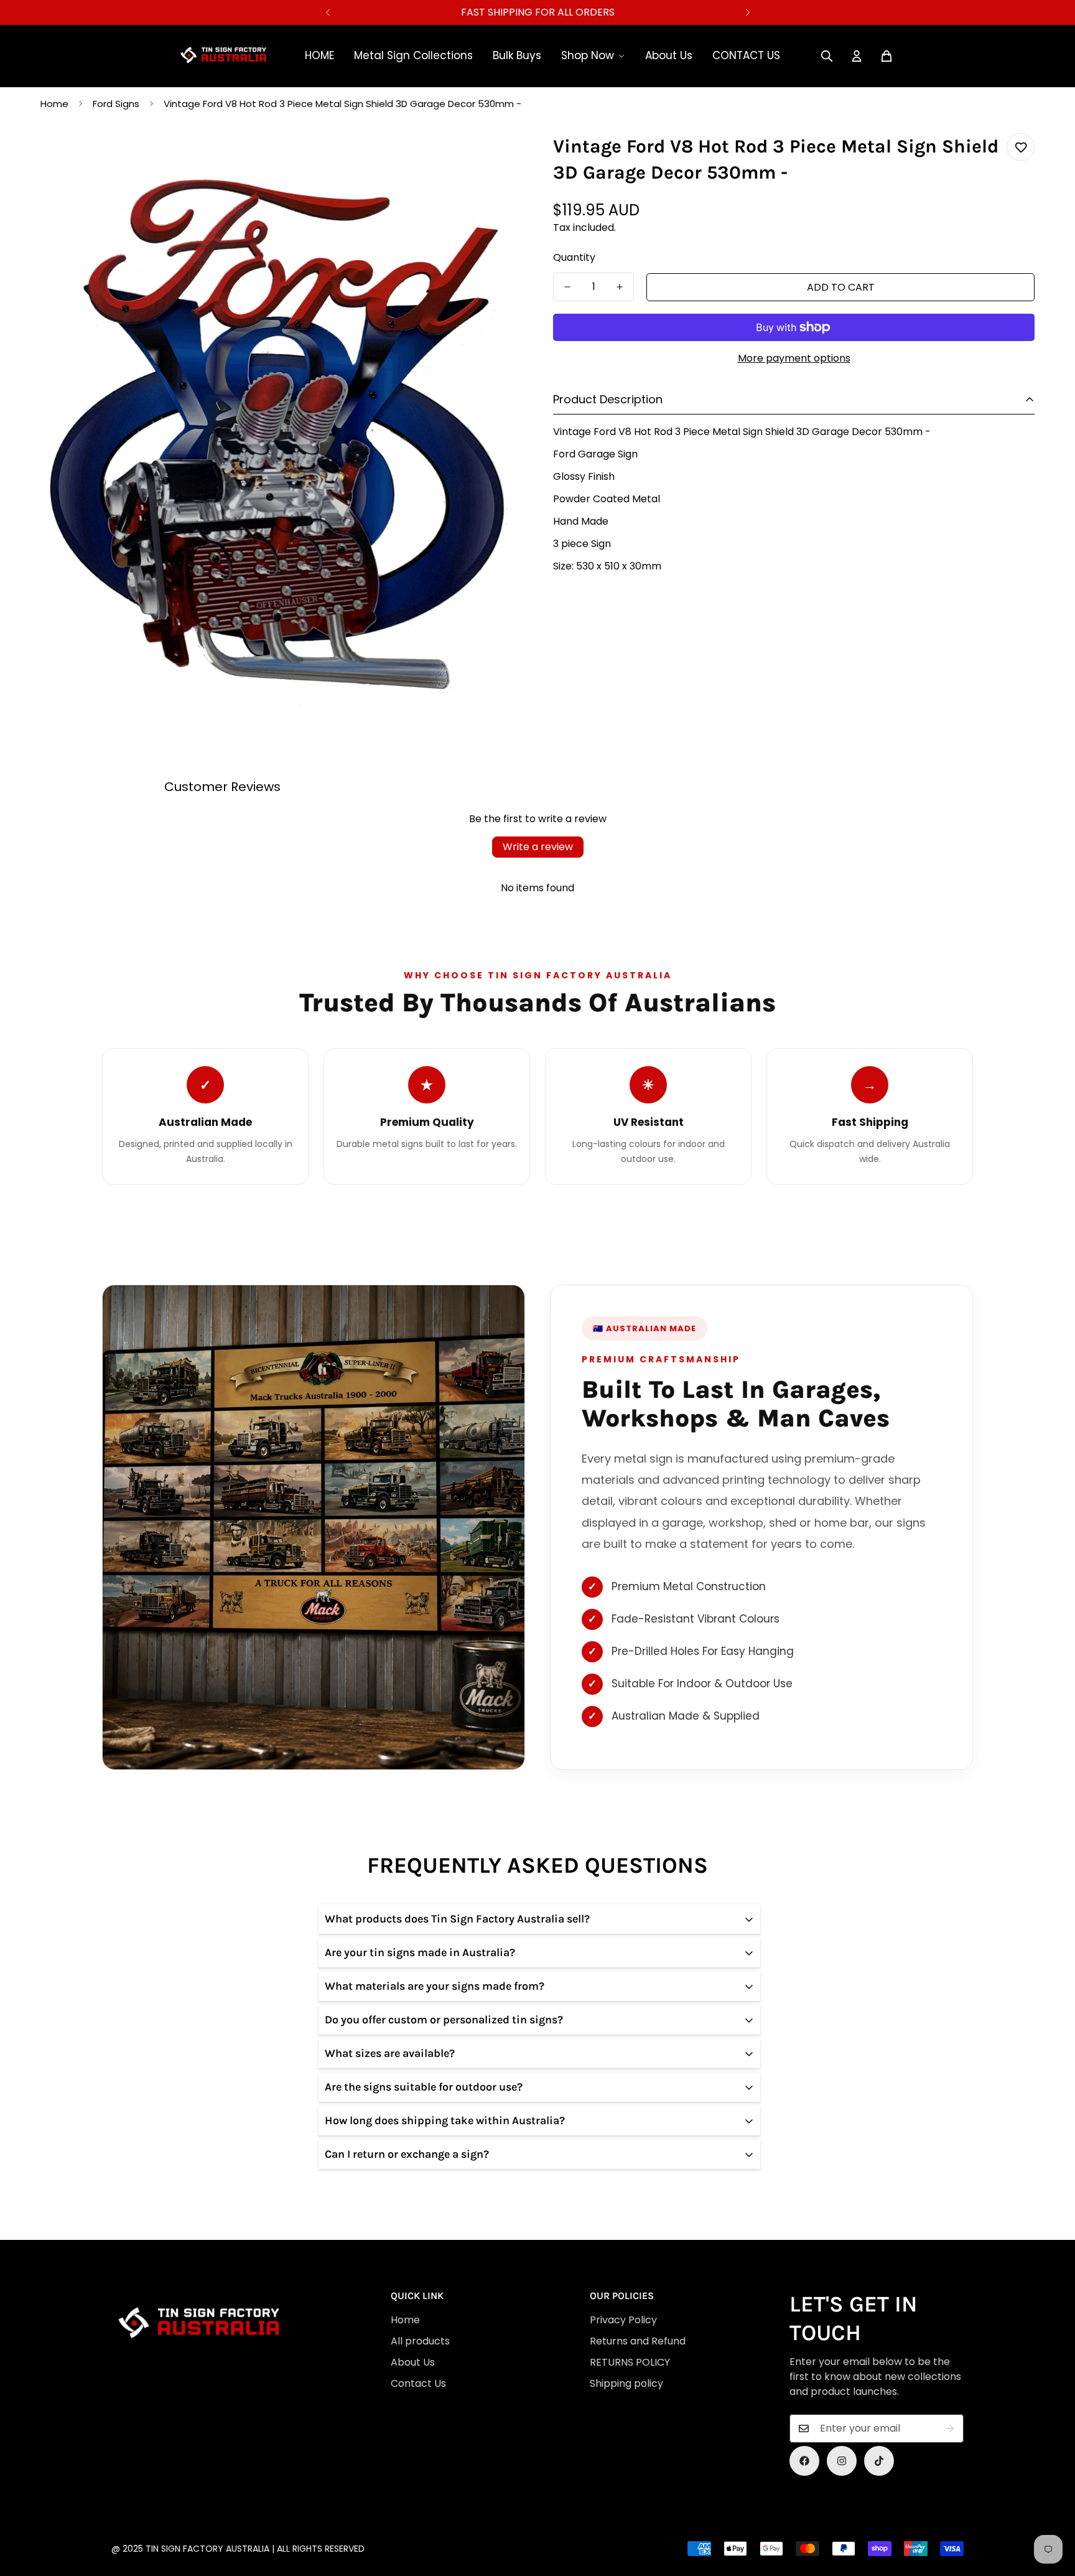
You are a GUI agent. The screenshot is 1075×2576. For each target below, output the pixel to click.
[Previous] (328, 12)
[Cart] (887, 56)
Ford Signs (116, 104)
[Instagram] (842, 2461)
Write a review (538, 847)
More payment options (794, 358)
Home (54, 104)
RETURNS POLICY (630, 2362)
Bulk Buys (517, 55)
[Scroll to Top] (539, 2508)
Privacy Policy (623, 2320)
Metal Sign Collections (413, 55)
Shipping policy (626, 2383)
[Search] (827, 56)
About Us (669, 55)
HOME (319, 55)
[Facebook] (804, 2461)
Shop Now (588, 55)
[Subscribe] (950, 2428)
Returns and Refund (638, 2341)
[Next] (747, 12)
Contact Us (418, 2383)
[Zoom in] (496, 157)
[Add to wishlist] (1021, 147)
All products (420, 2341)
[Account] (857, 56)
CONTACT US (746, 55)
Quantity (574, 257)
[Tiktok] (879, 2461)
